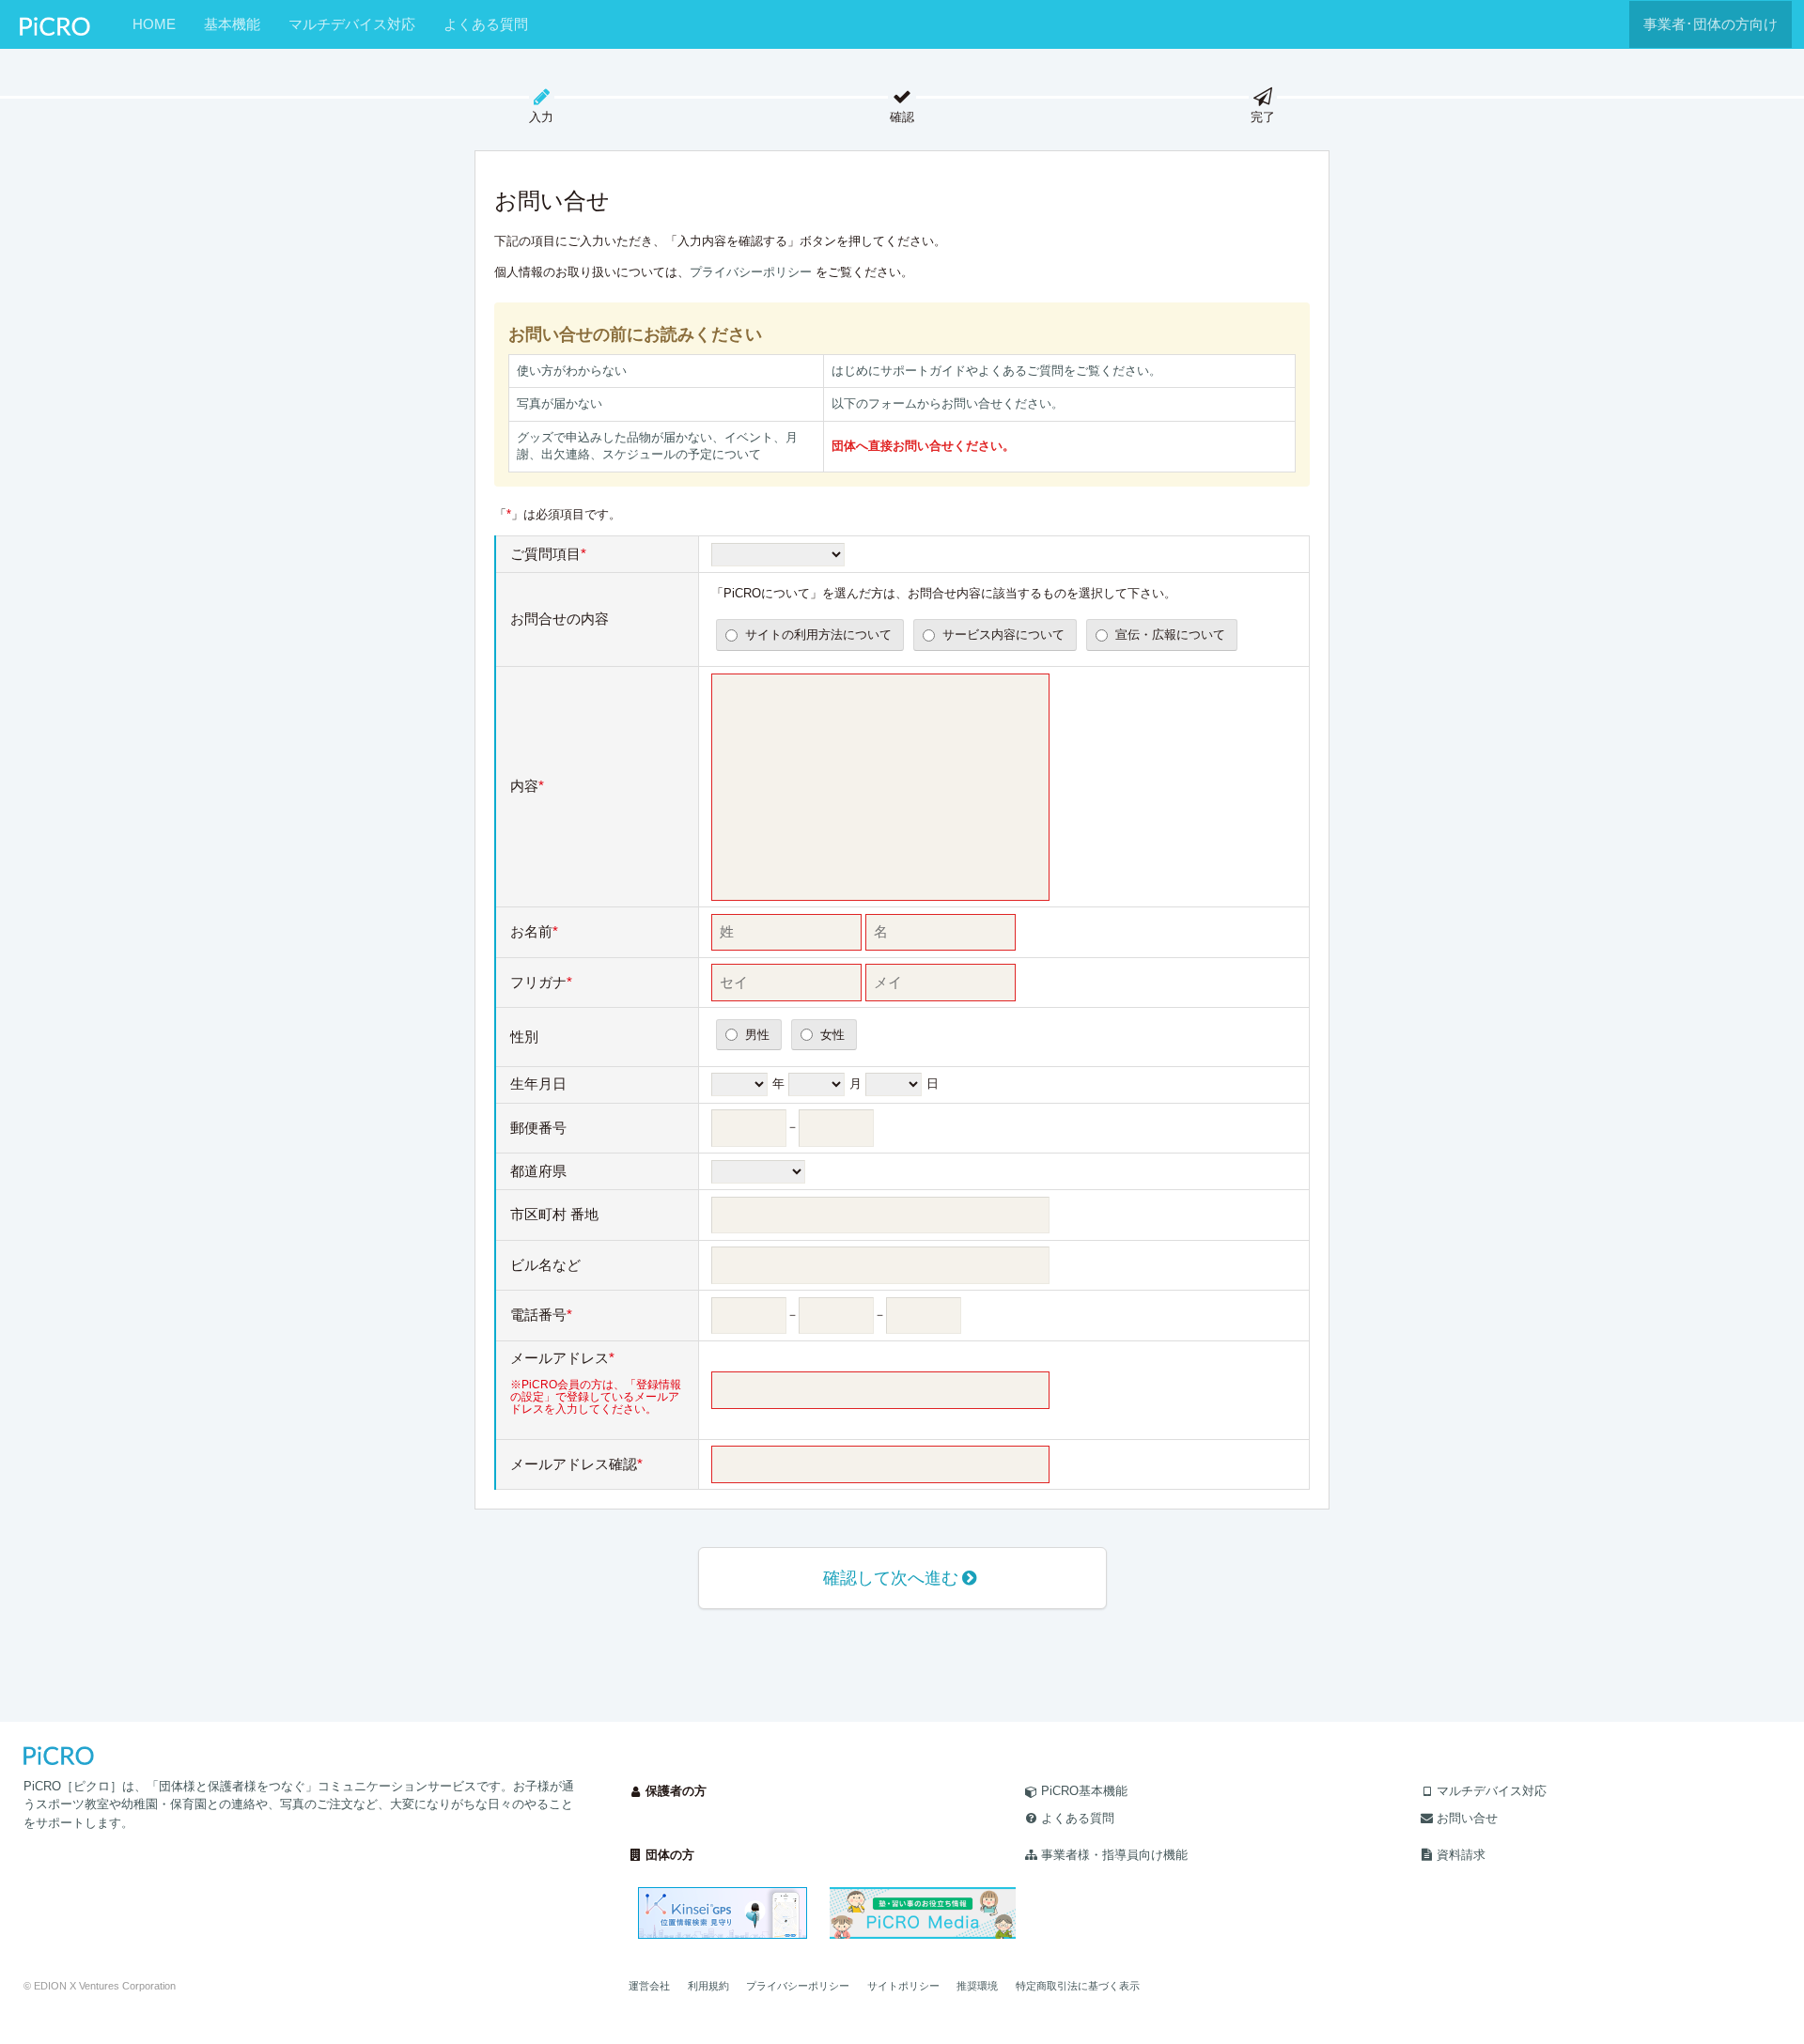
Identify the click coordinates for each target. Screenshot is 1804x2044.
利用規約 (708, 1986)
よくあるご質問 (1021, 371)
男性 (757, 1035)
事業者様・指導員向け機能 (1114, 1855)
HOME (154, 24)
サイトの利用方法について (818, 635)
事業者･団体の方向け (1711, 24)
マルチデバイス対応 (352, 24)
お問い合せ (1467, 1818)
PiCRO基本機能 (1084, 1791)
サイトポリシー (903, 1986)
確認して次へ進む (891, 1578)
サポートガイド (923, 371)
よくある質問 (486, 24)
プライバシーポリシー (751, 272)
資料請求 (1461, 1855)
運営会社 (649, 1986)
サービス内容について (1003, 635)
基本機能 (232, 24)
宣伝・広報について (1170, 635)
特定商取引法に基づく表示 (1078, 1986)
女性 (832, 1035)
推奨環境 (977, 1986)
